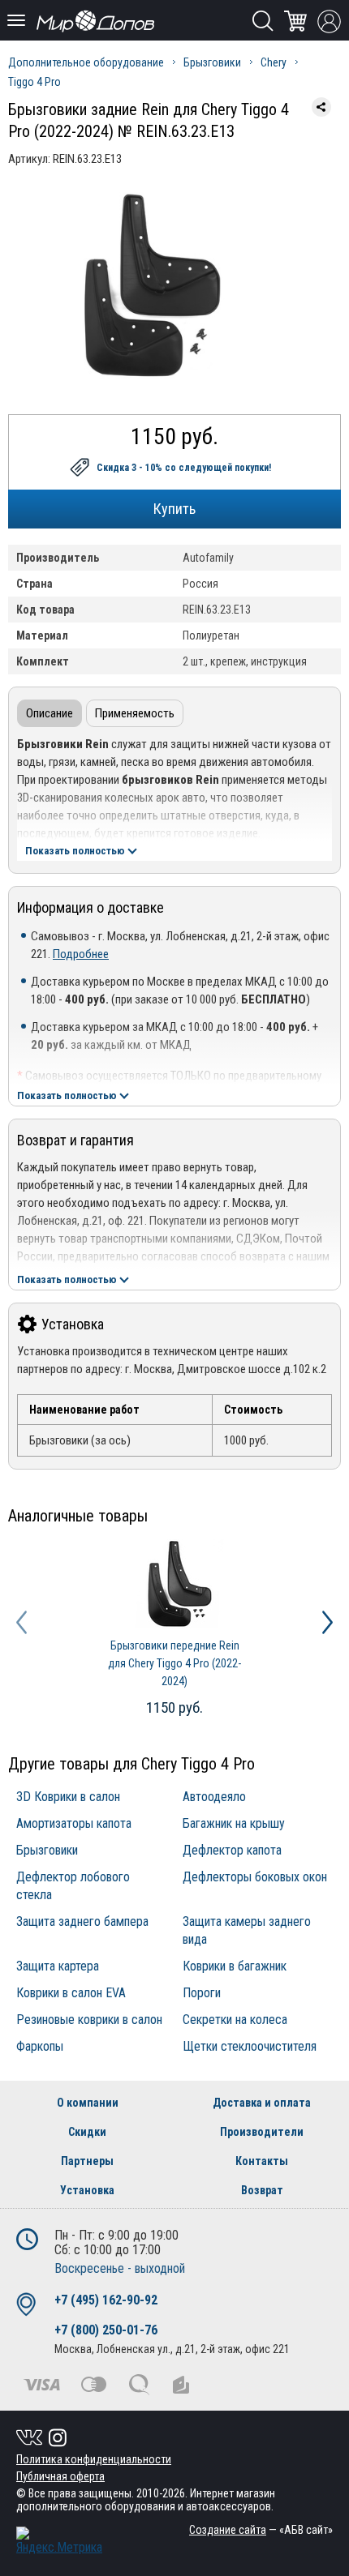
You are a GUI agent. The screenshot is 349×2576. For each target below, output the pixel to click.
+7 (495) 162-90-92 (106, 2300)
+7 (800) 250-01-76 (106, 2330)
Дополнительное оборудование (86, 62)
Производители (262, 2132)
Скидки (87, 2132)
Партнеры (87, 2161)
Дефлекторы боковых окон (255, 1877)
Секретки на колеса (235, 2020)
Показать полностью (75, 851)
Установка (73, 1324)
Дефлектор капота (232, 1850)
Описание (50, 713)
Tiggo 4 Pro (34, 82)
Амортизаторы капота (74, 1823)
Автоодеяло (214, 1797)
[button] (22, 1622)
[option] (174, 1630)
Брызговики (212, 62)
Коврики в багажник (235, 1966)
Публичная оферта (60, 2476)
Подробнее (81, 954)
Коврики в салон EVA (71, 1993)
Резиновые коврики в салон (89, 2020)
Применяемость (135, 713)
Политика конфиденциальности (94, 2459)
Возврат (262, 2190)
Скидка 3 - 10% (184, 468)
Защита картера (58, 1966)
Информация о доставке (90, 907)
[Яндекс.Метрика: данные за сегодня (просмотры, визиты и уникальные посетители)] (59, 2541)
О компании (88, 2103)
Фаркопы (40, 2046)
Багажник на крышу (234, 1823)
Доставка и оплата (262, 2103)
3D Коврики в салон (68, 1797)
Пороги (202, 1993)
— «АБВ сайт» (261, 2530)
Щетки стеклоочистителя (250, 2046)
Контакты (262, 2161)
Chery (274, 62)
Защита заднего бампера (82, 1921)
